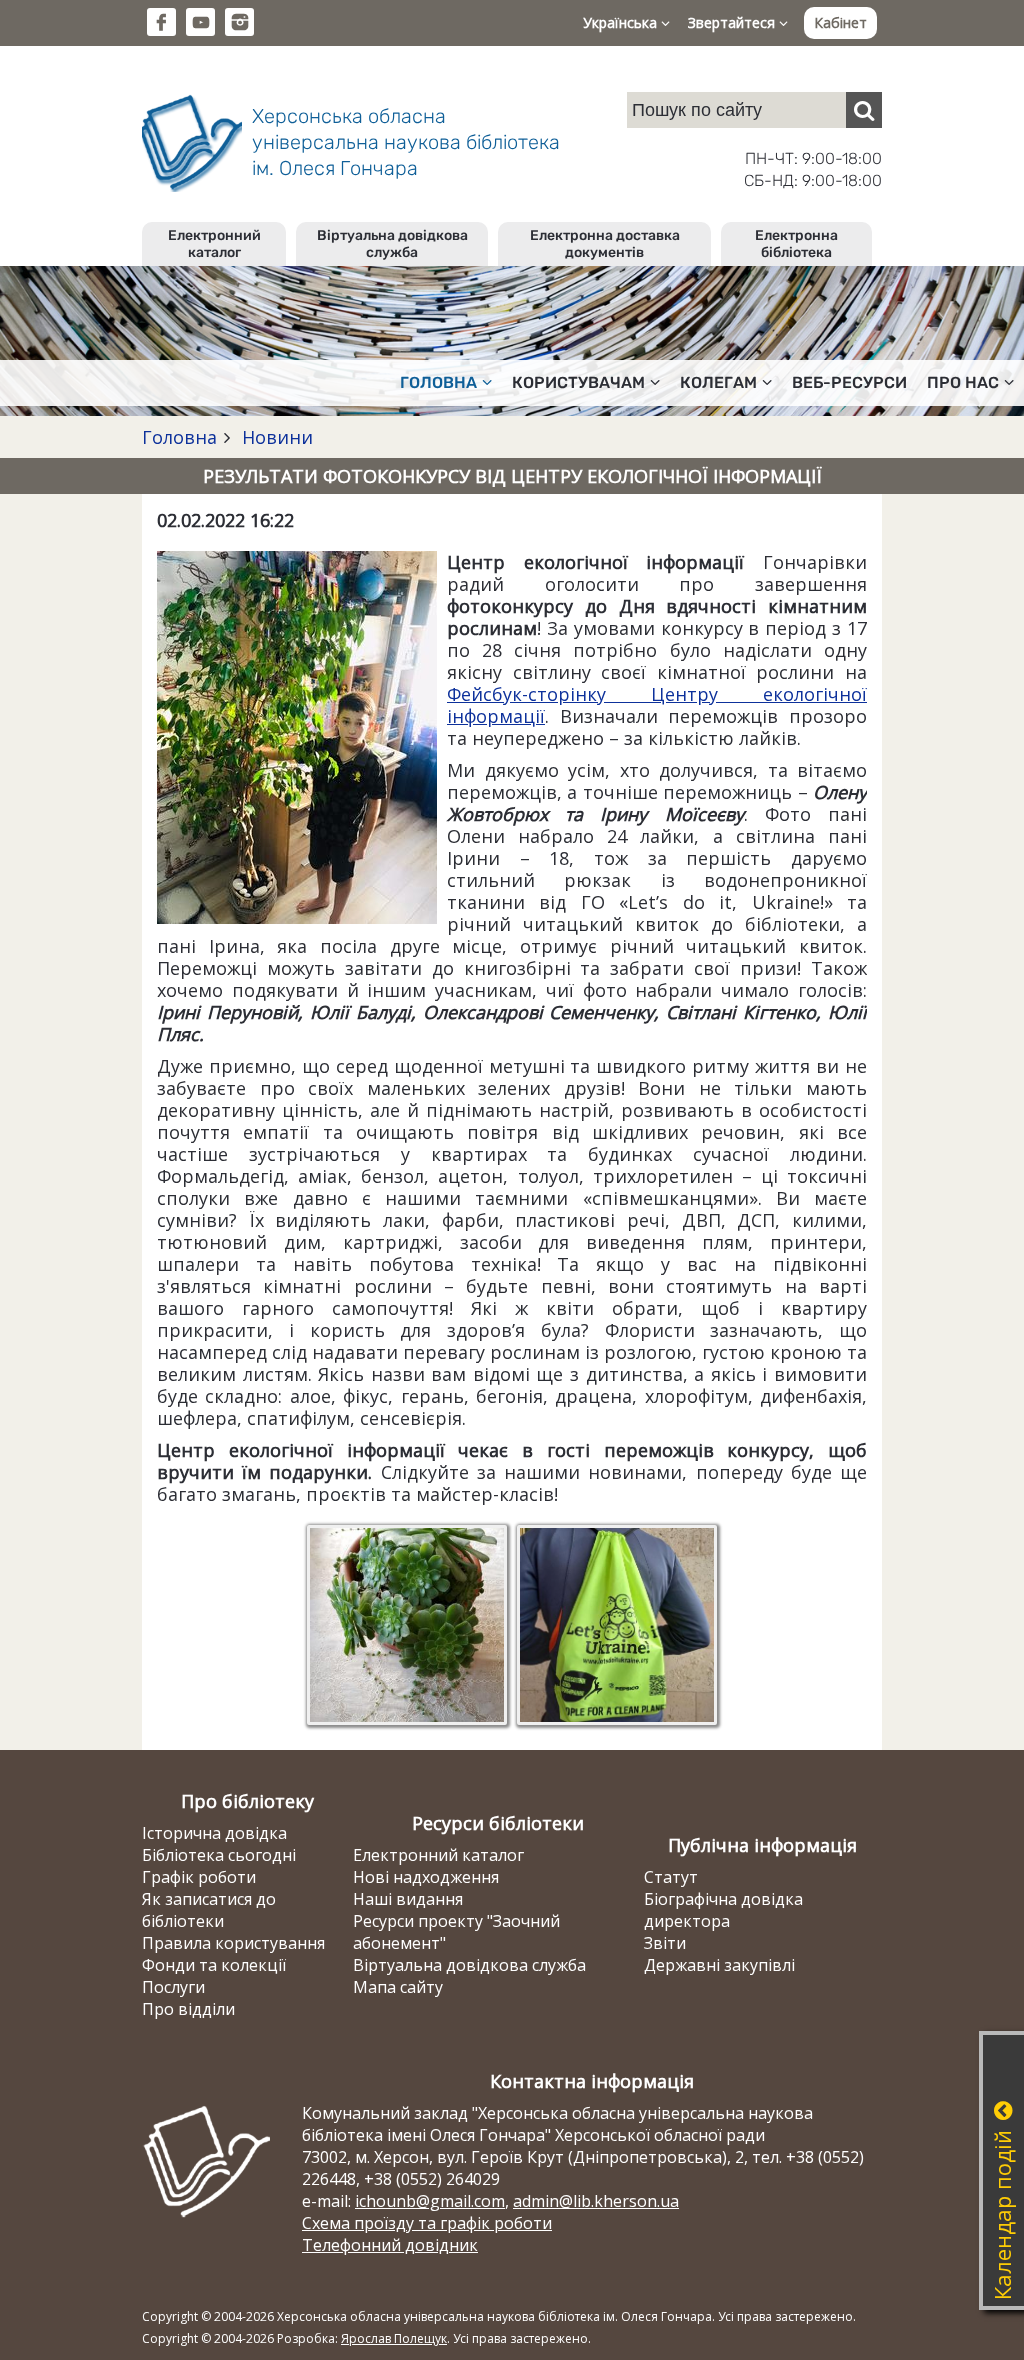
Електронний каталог (214, 244)
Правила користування (233, 1943)
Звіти (665, 1943)
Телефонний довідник (390, 2245)
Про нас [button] (963, 382)
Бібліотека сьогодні (219, 1855)
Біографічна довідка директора (723, 1910)
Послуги (173, 1987)
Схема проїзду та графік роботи (427, 2223)
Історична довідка (214, 1833)
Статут (671, 1877)
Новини (275, 437)
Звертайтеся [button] (733, 22)
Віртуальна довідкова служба (392, 244)
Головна (179, 437)
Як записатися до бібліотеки (209, 1910)
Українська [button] (622, 22)
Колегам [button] (718, 382)
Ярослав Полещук (394, 2338)
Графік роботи (199, 1877)
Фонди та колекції (214, 1965)
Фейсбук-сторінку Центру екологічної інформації (657, 705)
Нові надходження (426, 1877)
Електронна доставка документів (605, 244)
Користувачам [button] (578, 382)
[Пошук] (864, 110)
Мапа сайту (398, 1987)
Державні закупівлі (719, 1965)
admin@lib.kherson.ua (596, 2201)
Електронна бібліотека (796, 244)
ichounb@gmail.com (430, 2201)
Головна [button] (438, 382)
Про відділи (188, 2009)
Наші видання (408, 1899)
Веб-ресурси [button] (849, 382)
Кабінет (840, 22)
